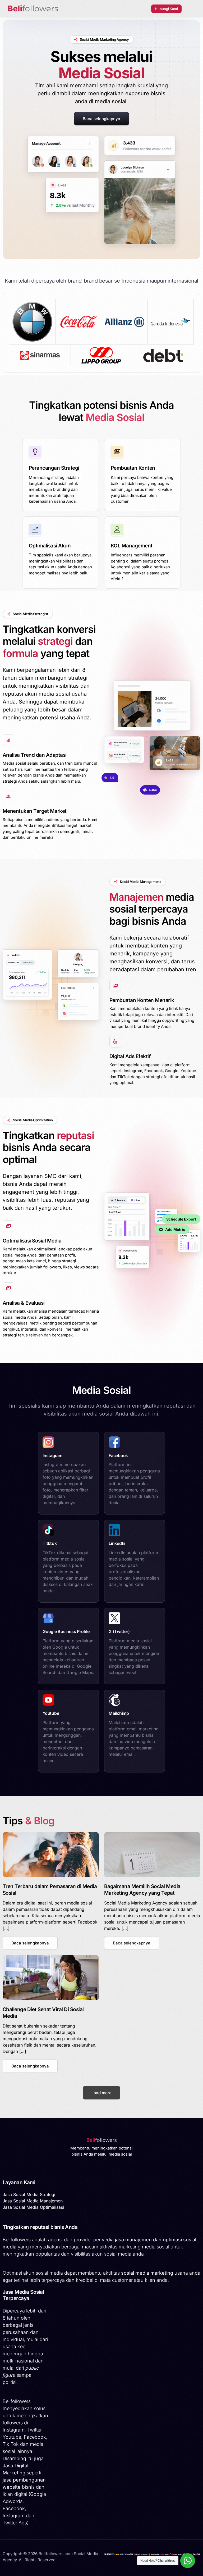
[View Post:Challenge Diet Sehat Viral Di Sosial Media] (51, 1978)
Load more (101, 2093)
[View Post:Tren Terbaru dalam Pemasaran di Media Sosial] (51, 1855)
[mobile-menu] (191, 9)
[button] (30, 1943)
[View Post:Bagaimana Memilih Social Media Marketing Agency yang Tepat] (152, 1855)
